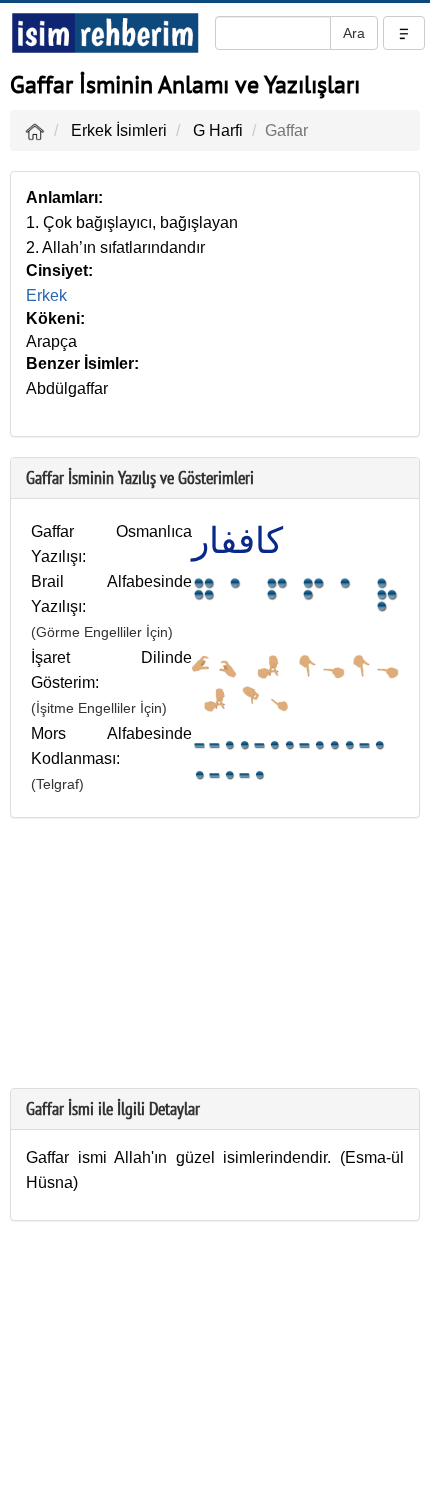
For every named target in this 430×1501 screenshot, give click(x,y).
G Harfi (218, 130)
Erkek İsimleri (119, 130)
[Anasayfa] (35, 130)
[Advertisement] (215, 963)
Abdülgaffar (67, 388)
